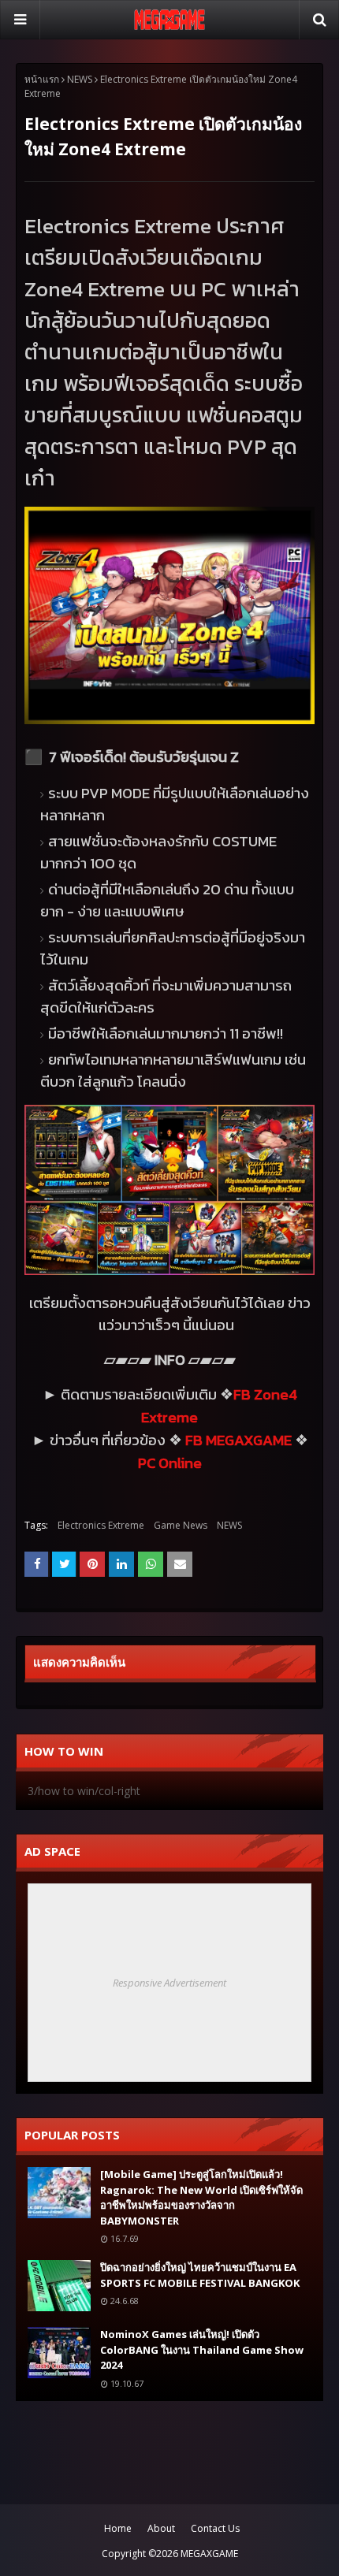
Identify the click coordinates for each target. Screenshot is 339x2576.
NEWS (80, 79)
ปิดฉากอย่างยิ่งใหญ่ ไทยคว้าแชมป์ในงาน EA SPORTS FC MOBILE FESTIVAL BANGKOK (200, 2275)
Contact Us (215, 2528)
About (161, 2528)
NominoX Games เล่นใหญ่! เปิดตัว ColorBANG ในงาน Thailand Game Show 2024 (202, 2349)
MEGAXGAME (209, 2554)
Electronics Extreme (101, 1525)
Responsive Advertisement (169, 1983)
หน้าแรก (42, 79)
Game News (181, 1525)
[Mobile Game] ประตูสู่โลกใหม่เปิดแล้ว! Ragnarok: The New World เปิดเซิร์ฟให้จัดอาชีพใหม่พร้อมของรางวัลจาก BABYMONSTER (201, 2197)
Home (118, 2528)
